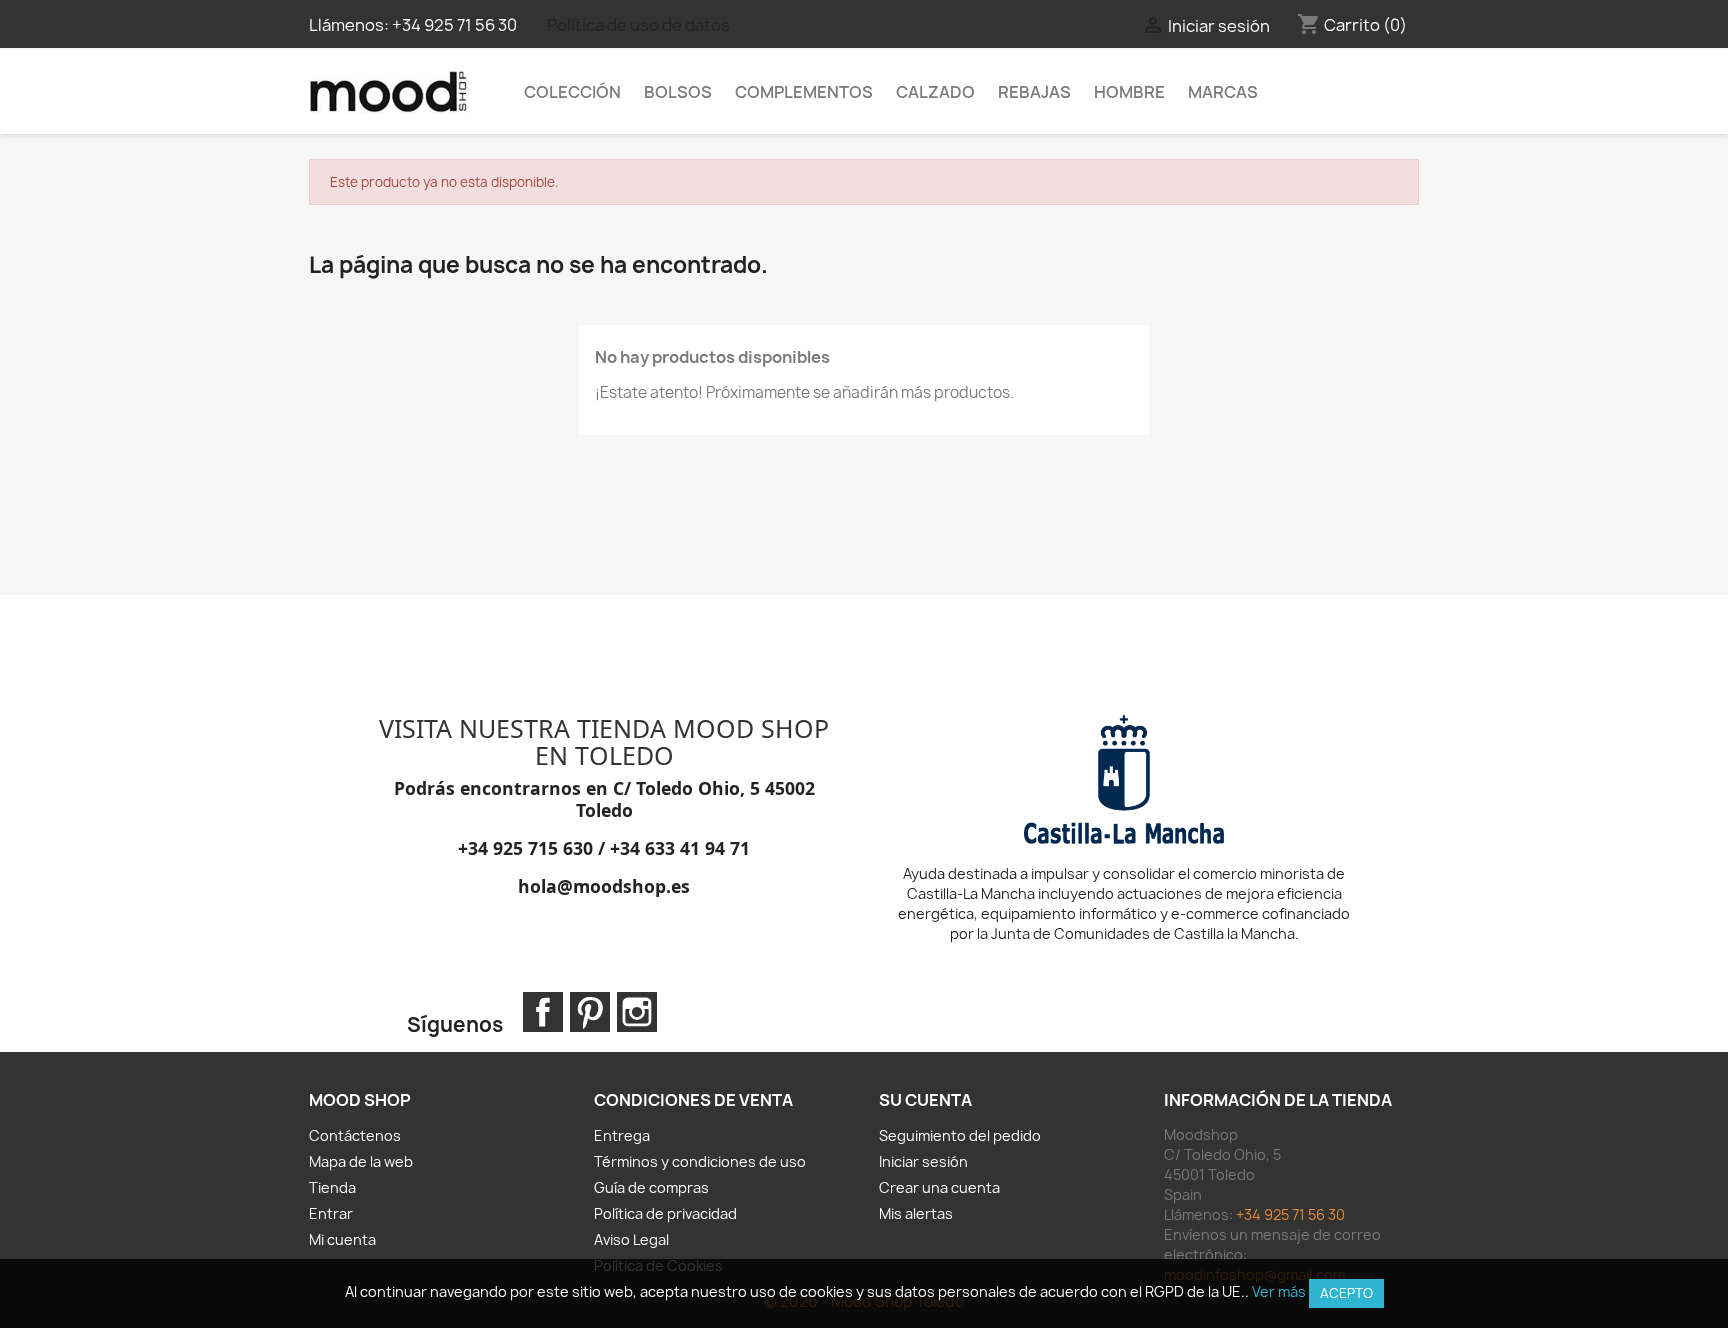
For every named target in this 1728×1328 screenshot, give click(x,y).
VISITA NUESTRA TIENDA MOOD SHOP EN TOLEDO (604, 742)
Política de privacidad (665, 1213)
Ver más (1279, 1291)
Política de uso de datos (638, 25)
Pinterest (590, 1012)
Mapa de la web (361, 1161)
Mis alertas (916, 1213)
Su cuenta (925, 1100)
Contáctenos (355, 1135)
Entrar (331, 1213)
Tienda (332, 1187)
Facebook (543, 1012)
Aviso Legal (631, 1239)
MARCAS (1223, 92)
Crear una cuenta (939, 1187)
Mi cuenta (342, 1239)
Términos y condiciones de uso (700, 1161)
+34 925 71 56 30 (454, 25)
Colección (572, 92)
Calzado (935, 92)
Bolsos (678, 92)
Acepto (1346, 1293)
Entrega (622, 1135)
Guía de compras (651, 1187)
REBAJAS (1034, 92)
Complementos (804, 92)
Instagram (637, 1012)
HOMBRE (1129, 92)
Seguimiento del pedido (960, 1135)
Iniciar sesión (923, 1161)
